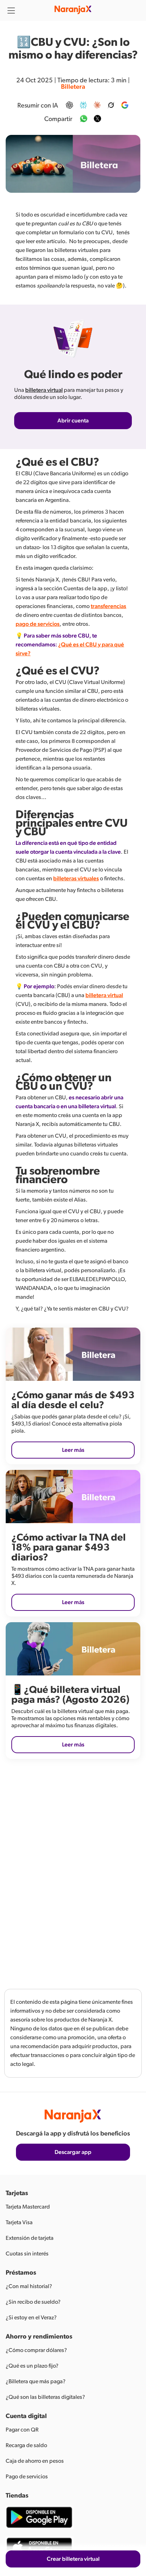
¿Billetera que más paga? (36, 2381)
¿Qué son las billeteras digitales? (45, 2397)
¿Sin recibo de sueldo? (33, 2302)
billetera (73, 87)
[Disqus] (73, 1869)
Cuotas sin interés (27, 2254)
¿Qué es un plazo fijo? (32, 2366)
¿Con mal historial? (29, 2286)
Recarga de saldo (26, 2445)
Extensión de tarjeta (30, 2238)
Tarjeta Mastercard (28, 2207)
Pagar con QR (22, 2430)
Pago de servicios (27, 2477)
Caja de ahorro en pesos (35, 2461)
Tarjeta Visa (19, 2222)
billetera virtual (44, 390)
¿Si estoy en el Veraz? (31, 2318)
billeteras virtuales (76, 879)
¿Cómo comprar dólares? (36, 2350)
